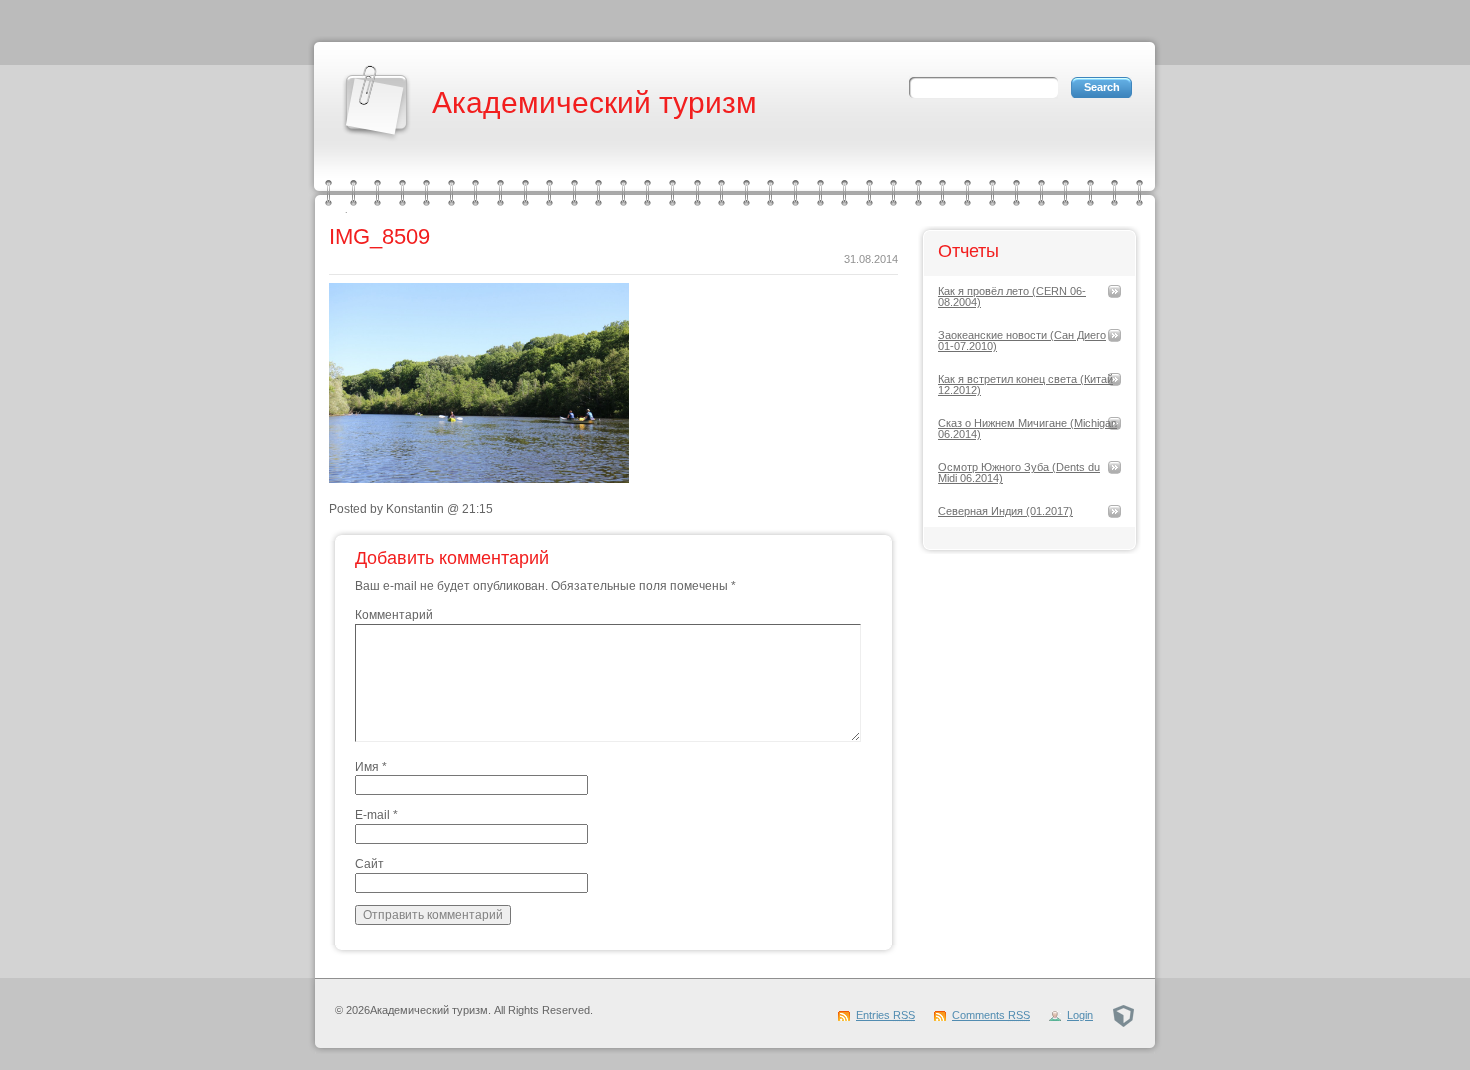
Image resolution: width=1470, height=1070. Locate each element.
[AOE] (1123, 1015)
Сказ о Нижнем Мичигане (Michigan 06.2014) (1027, 428)
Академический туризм (594, 102)
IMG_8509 (379, 236)
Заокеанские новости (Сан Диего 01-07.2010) (1022, 340)
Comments (991, 1015)
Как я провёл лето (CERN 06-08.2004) (1012, 296)
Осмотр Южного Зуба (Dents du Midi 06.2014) (1019, 472)
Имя (371, 767)
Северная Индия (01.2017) (1005, 511)
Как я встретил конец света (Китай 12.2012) (1025, 384)
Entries (885, 1015)
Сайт (369, 864)
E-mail (376, 815)
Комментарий (394, 615)
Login (1080, 1015)
